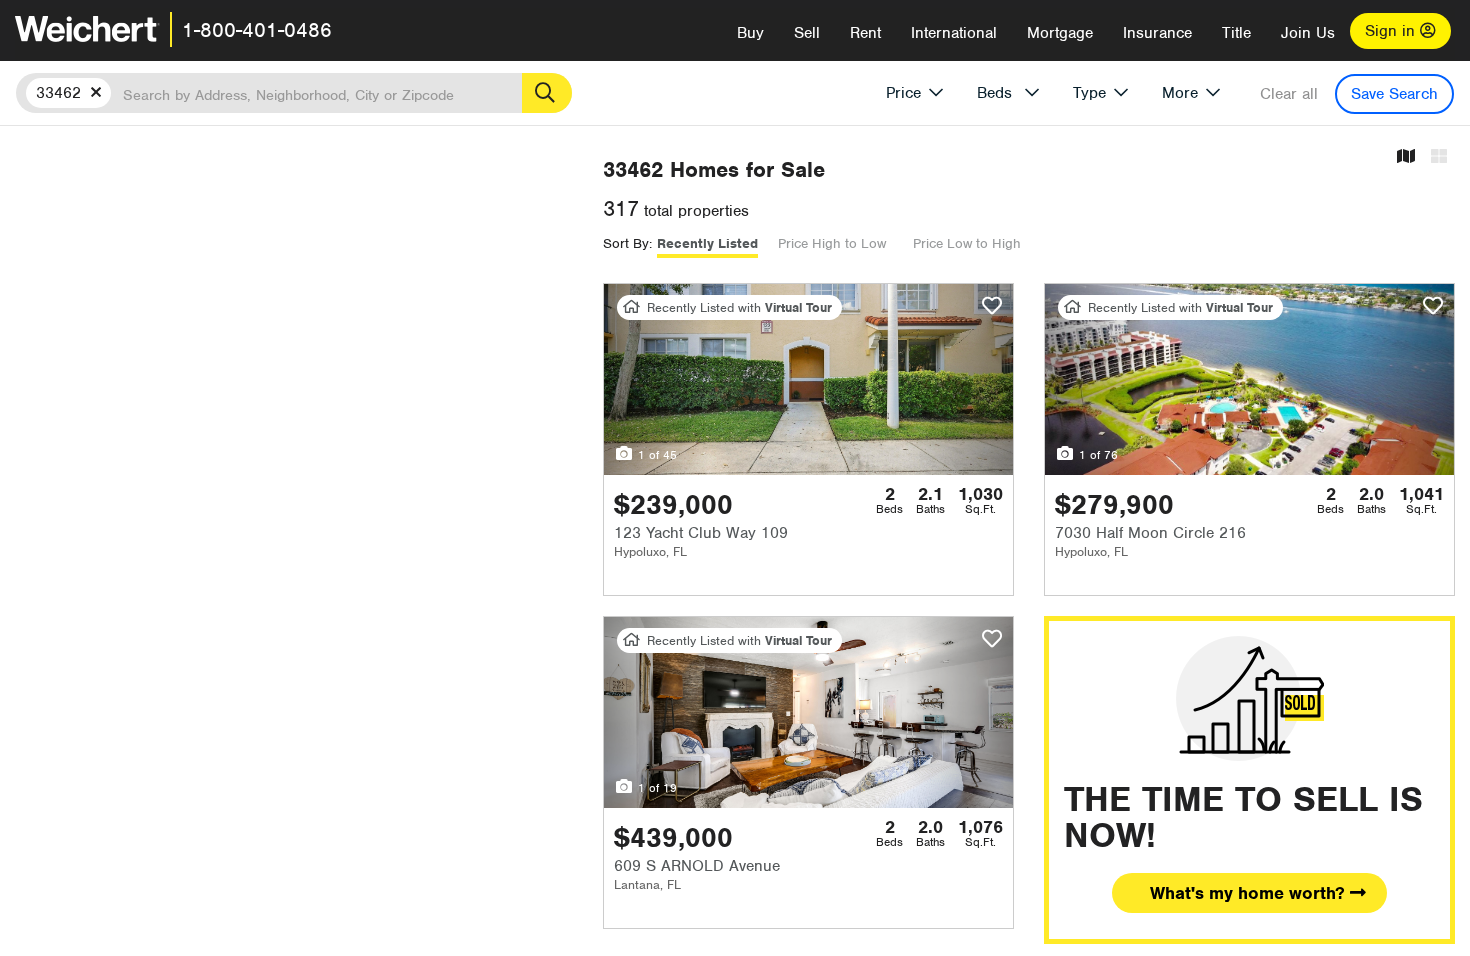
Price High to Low (832, 243)
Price (903, 93)
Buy (750, 33)
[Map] (1406, 157)
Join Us (1308, 33)
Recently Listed (707, 243)
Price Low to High (967, 243)
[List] (1439, 157)
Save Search (1394, 94)
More (1180, 93)
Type (1089, 93)
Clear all (1289, 94)
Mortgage (1060, 33)
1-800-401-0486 (257, 30)
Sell (807, 33)
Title (1236, 33)
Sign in (1392, 31)
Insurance (1157, 33)
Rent (865, 33)
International (954, 33)
